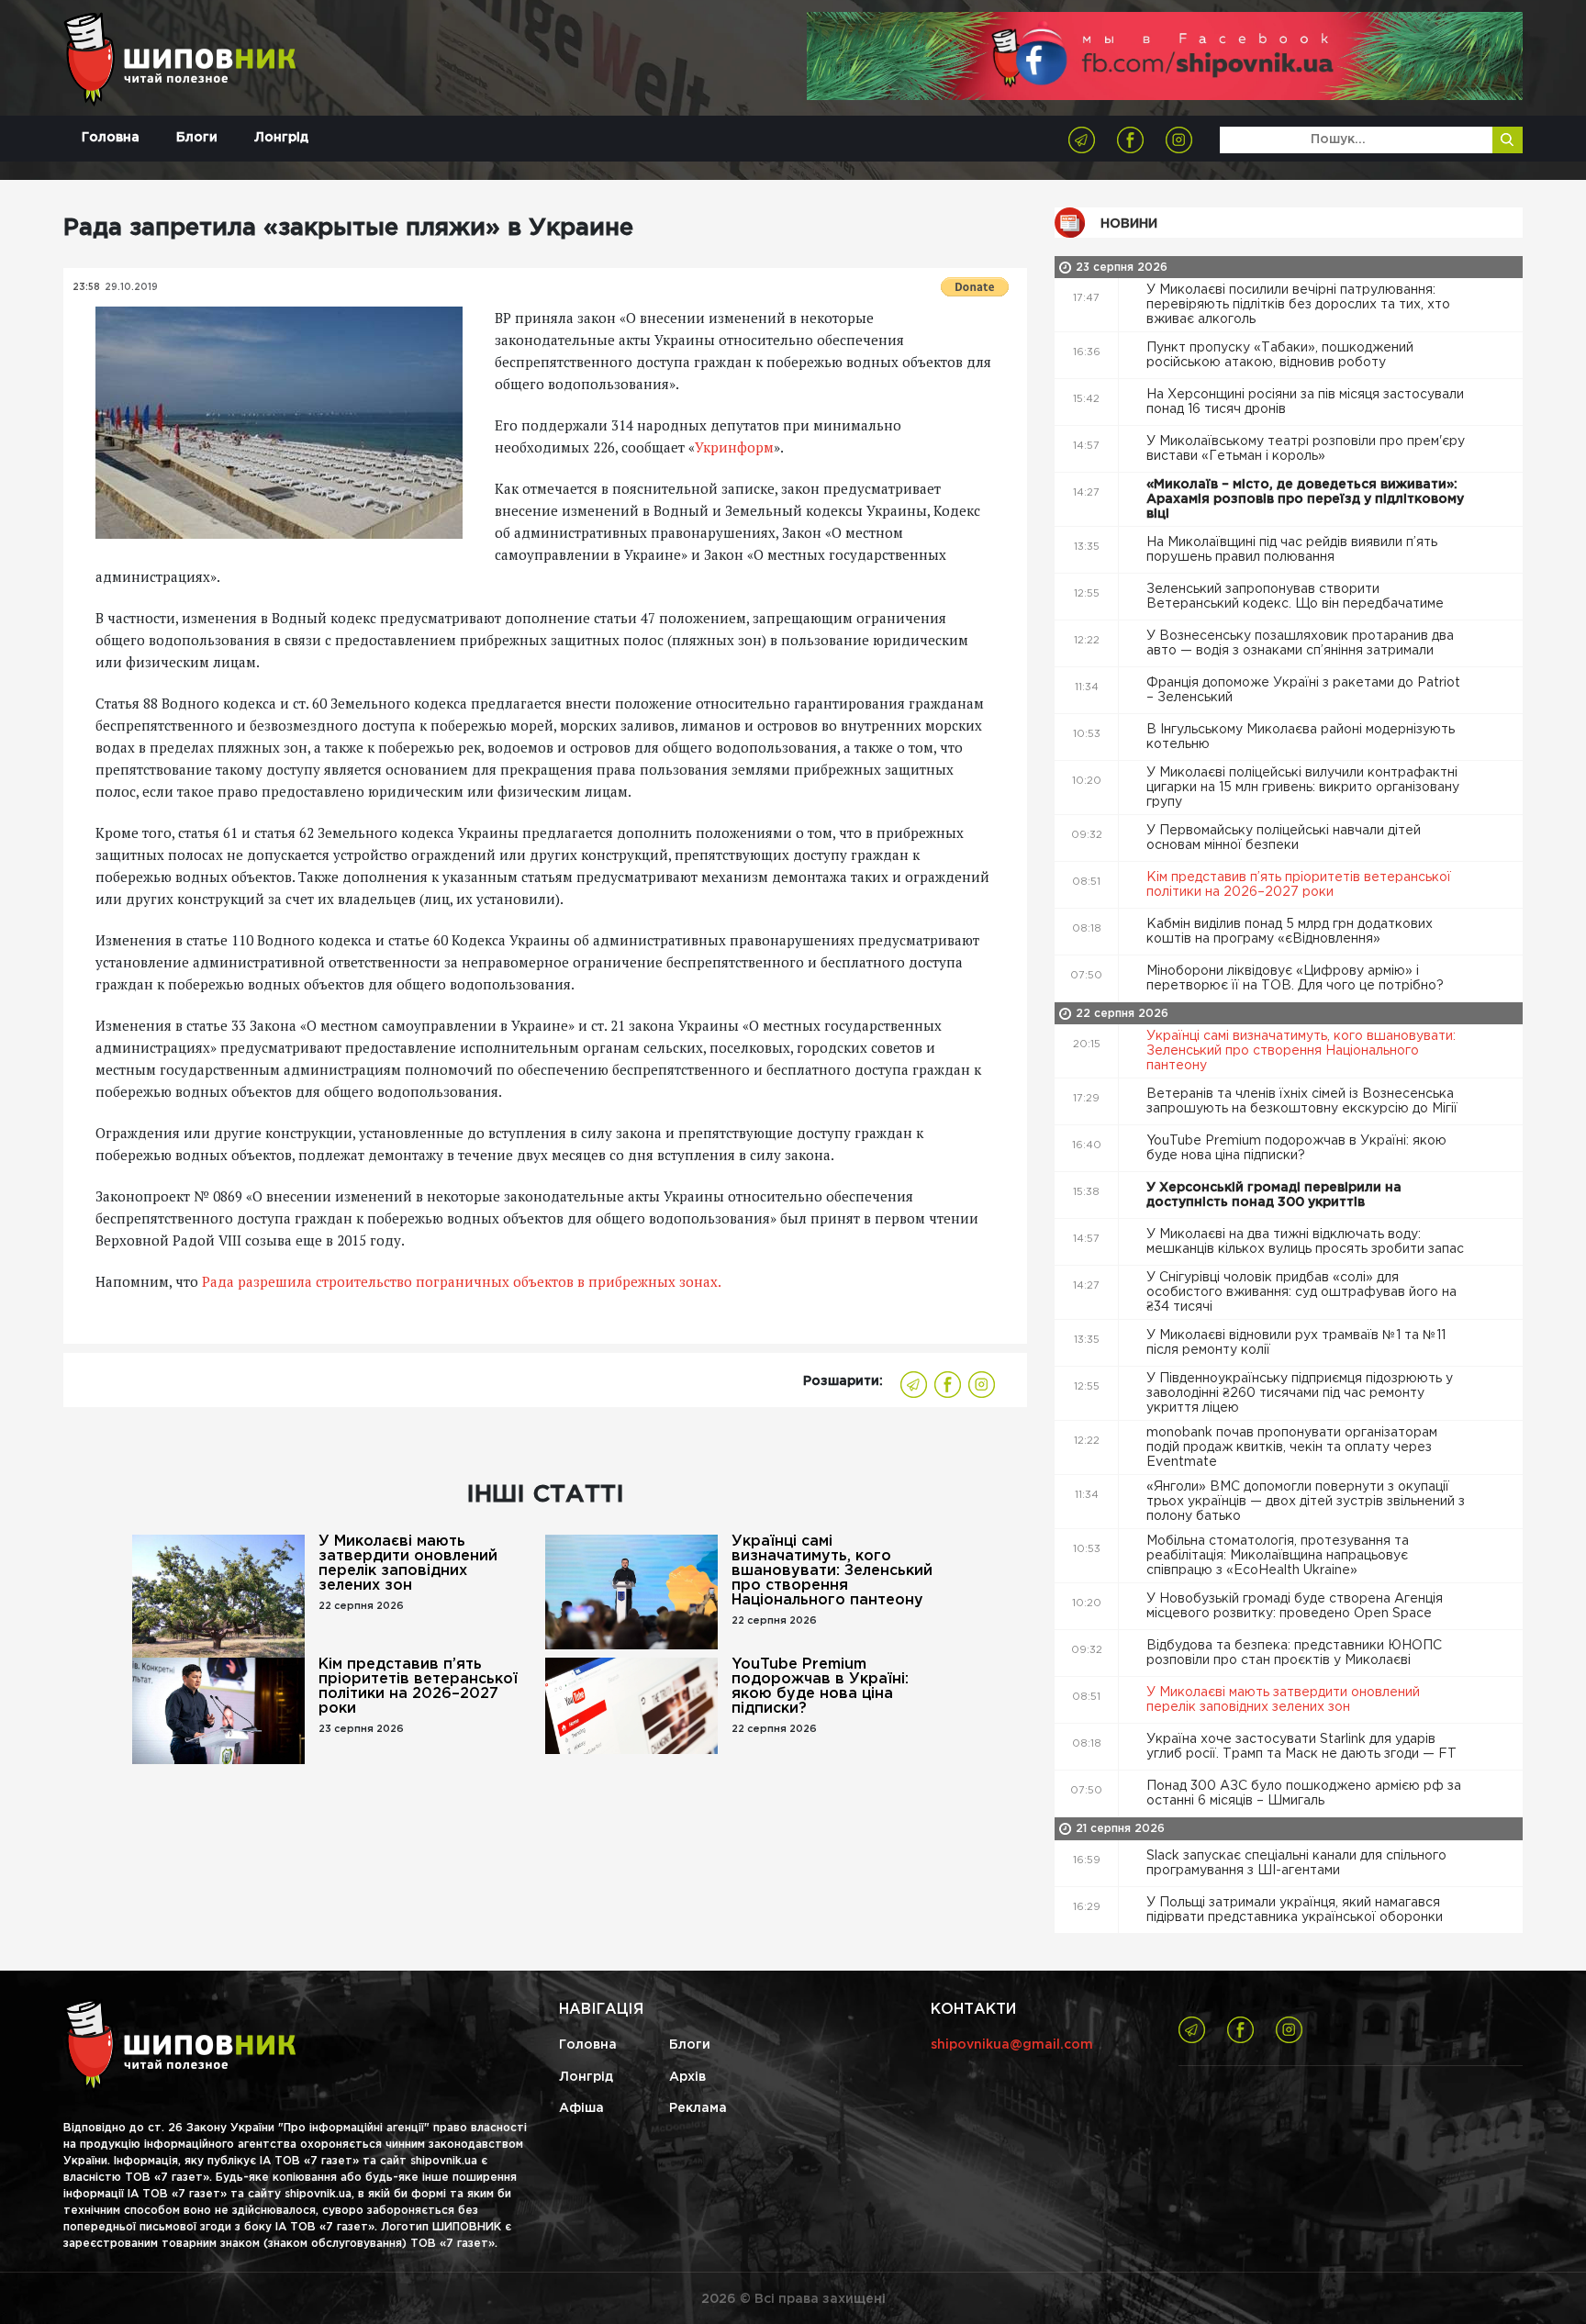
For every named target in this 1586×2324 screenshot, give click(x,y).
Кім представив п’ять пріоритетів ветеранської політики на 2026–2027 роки (418, 1687)
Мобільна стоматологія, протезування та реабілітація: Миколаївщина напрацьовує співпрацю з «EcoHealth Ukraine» (1278, 1556)
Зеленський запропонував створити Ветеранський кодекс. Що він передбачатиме (1297, 597)
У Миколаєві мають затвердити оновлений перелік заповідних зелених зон (408, 1564)
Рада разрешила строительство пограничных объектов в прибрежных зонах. (462, 1281)
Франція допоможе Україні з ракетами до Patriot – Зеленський (1303, 690)
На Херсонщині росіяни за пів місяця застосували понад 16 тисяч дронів (1305, 402)
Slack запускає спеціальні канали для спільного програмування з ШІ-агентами (1296, 1863)
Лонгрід (281, 138)
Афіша (581, 2108)
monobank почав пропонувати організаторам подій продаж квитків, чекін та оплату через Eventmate (1292, 1447)
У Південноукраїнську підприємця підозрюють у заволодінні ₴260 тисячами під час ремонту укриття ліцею (1300, 1393)
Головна (111, 138)
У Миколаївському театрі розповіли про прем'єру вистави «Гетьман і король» (1306, 449)
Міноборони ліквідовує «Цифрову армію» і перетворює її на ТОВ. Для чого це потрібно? (1297, 978)
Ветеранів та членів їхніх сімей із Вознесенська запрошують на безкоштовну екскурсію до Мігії (1304, 1101)
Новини (1129, 224)
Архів (687, 2077)
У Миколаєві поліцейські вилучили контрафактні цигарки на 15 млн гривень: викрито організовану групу (1303, 788)
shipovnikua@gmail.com (1012, 2045)
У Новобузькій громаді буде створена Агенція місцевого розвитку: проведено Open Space (1295, 1606)
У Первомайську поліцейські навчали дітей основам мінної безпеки (1284, 838)
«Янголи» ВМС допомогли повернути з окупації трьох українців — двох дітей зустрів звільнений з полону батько (1306, 1502)
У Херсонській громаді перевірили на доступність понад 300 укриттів (1274, 1195)
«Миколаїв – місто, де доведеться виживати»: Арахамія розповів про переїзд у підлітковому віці (1305, 499)
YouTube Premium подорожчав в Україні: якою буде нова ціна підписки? (820, 1687)
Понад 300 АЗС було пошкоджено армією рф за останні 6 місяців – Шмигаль (1304, 1793)
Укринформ (734, 447)
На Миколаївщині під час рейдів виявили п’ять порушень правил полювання (1292, 550)
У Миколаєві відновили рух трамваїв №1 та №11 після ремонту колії (1296, 1343)
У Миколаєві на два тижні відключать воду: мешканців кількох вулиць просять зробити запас (1307, 1242)
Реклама (698, 2108)
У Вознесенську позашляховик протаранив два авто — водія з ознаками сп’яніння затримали (1300, 643)
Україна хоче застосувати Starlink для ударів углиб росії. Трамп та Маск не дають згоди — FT (1303, 1747)
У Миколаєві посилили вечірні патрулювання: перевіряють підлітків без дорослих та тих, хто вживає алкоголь (1298, 305)
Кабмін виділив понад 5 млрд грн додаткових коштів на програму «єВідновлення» (1290, 932)
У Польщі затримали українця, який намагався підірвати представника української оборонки (1296, 1910)
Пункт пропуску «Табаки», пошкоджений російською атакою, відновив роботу (1280, 355)
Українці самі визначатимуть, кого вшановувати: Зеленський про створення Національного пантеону (832, 1571)
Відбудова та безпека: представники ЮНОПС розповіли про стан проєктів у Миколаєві (1294, 1653)
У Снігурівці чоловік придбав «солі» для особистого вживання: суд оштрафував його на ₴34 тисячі (1301, 1292)
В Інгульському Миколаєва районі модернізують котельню (1301, 737)
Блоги (197, 138)
